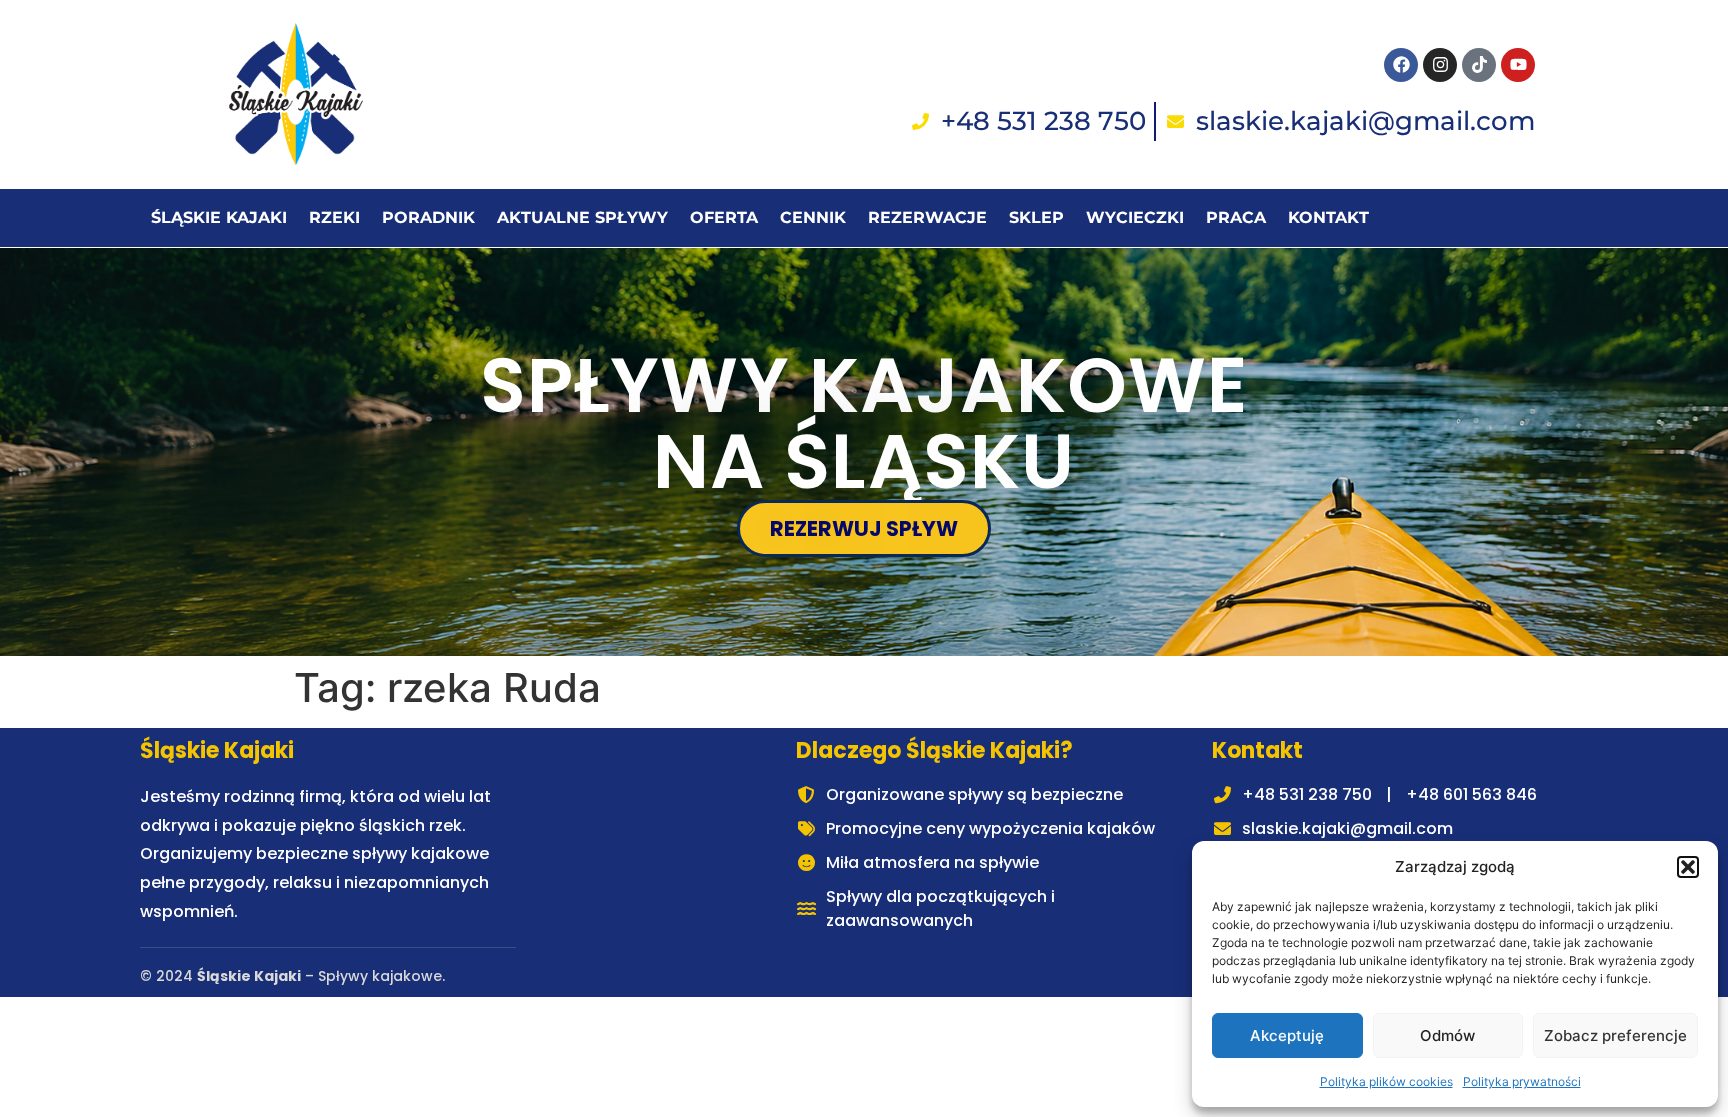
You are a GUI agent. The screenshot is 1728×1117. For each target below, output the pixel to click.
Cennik (813, 217)
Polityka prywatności (1522, 1081)
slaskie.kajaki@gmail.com (1347, 828)
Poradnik (428, 217)
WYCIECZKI (1135, 217)
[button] (1688, 867)
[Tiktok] (1479, 65)
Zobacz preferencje (1615, 1035)
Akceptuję (1287, 1035)
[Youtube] (1518, 65)
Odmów (1447, 1035)
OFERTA (724, 217)
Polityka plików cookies (1386, 1081)
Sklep (1036, 217)
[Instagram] (1440, 65)
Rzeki (334, 217)
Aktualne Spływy (582, 217)
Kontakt (1328, 217)
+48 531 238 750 (1307, 794)
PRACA (1236, 217)
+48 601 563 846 (1471, 794)
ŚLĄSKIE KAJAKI (219, 217)
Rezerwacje (927, 217)
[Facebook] (1401, 65)
